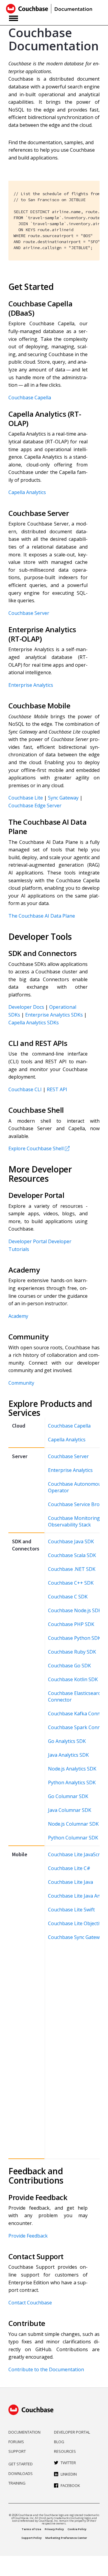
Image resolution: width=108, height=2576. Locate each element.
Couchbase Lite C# (69, 1868)
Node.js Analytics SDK (72, 1769)
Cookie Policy (77, 2529)
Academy (18, 1316)
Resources (65, 2451)
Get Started (21, 2464)
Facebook (70, 2485)
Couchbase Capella (30, 398)
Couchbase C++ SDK (71, 1583)
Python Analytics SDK (72, 1782)
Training (17, 2483)
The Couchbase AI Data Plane (42, 916)
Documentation (24, 2432)
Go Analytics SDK (67, 1741)
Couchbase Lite (26, 798)
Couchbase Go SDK (69, 1666)
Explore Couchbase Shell (36, 1148)
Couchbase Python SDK (74, 1638)
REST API (57, 1089)
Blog (59, 2442)
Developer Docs (26, 1007)
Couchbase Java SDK (71, 1541)
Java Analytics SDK (68, 1755)
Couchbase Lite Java (70, 1882)
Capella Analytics (27, 492)
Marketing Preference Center (66, 2538)
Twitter (68, 2463)
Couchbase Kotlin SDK (73, 1679)
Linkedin (69, 2474)
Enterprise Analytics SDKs (54, 1015)
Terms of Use (31, 2529)
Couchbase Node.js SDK (75, 1610)
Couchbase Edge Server (35, 806)
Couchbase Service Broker (78, 1504)
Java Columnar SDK (70, 1810)
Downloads (21, 2473)
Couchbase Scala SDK (72, 1555)
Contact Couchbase (30, 2303)
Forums (16, 2442)
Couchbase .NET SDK (72, 1569)
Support (17, 2451)
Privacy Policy (54, 2529)
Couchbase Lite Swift (71, 1910)
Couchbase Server (29, 613)
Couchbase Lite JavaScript (77, 1854)
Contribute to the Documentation (46, 2369)
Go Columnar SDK (68, 1796)
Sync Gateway (63, 798)
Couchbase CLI (25, 1089)
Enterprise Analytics (31, 685)
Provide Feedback (28, 2236)
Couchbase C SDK (68, 1597)
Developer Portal (28, 1241)
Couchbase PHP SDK (71, 1624)
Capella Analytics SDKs (34, 1023)
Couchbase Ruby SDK (72, 1652)
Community (21, 1383)
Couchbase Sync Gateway (76, 1937)
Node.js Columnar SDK (73, 1824)
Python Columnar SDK (73, 1838)
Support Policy (31, 2538)
